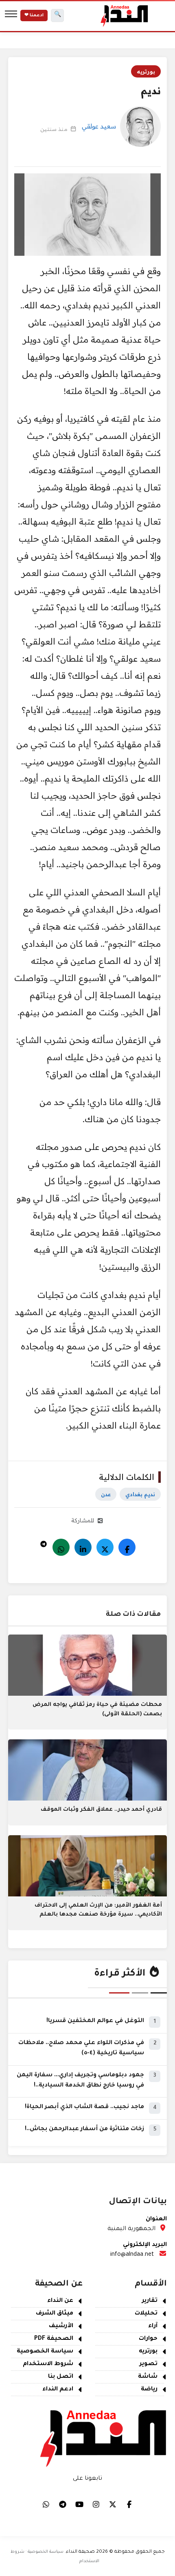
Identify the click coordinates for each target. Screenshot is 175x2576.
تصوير (149, 2364)
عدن (106, 1494)
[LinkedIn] (83, 1547)
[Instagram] (96, 2504)
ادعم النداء (58, 2390)
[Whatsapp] (61, 1547)
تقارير (150, 2301)
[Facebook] (127, 1547)
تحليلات (146, 2314)
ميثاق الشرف (55, 2314)
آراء (153, 2326)
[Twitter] (105, 1547)
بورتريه (146, 71)
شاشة (148, 2377)
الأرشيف (61, 2326)
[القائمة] (11, 16)
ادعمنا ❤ (34, 16)
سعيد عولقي (99, 126)
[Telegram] (44, 1542)
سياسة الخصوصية (45, 2352)
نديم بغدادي (140, 1494)
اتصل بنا (61, 2377)
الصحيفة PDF (54, 2339)
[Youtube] (79, 2504)
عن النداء (60, 2301)
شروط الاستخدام (48, 2364)
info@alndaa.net (132, 2255)
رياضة (149, 2390)
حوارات (148, 2339)
